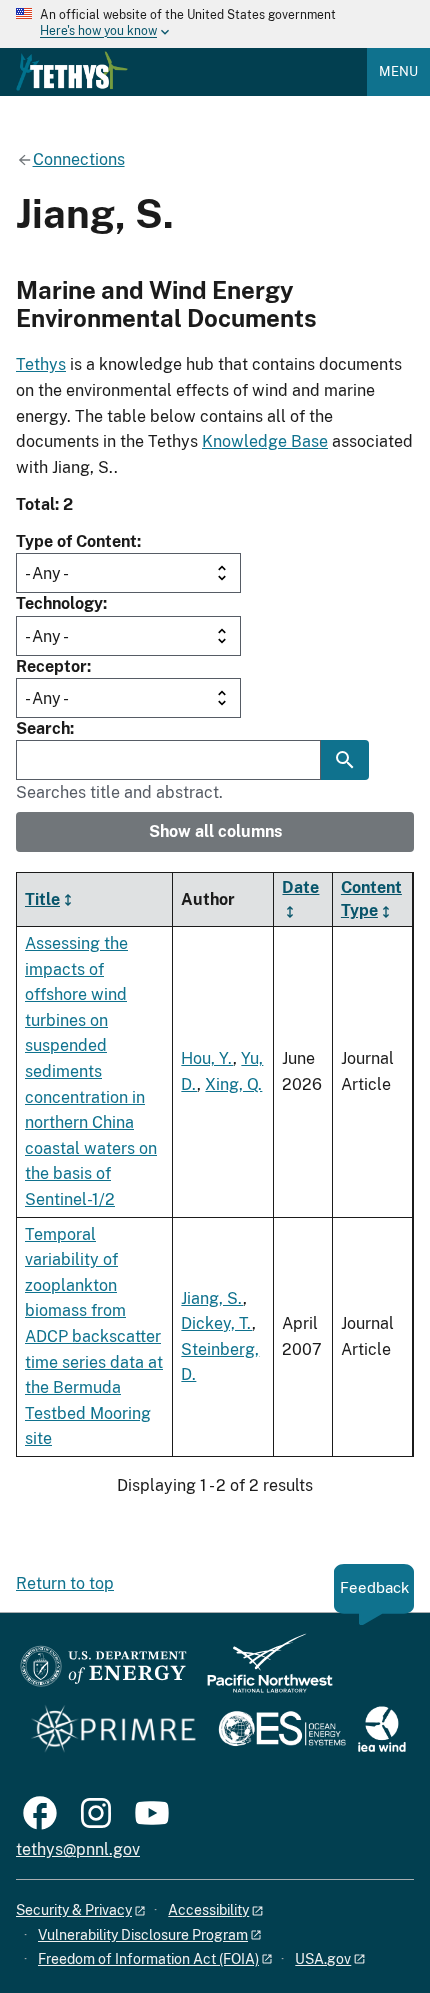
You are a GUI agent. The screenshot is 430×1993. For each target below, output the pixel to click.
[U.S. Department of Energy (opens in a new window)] (103, 1672)
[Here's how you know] (215, 24)
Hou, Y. (207, 1058)
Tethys (41, 364)
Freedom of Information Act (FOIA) (148, 1959)
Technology (59, 603)
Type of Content (76, 541)
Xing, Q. (233, 1084)
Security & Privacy (74, 1910)
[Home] (72, 71)
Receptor (51, 666)
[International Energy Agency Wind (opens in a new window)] (382, 1730)
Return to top (65, 1583)
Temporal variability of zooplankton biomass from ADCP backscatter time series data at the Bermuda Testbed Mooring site (94, 1337)
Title (42, 899)
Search (43, 728)
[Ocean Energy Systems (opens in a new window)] (283, 1730)
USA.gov (323, 1959)
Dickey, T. (216, 1323)
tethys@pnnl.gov (78, 1849)
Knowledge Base (265, 441)
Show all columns (215, 831)
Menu (398, 71)
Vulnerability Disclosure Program (143, 1935)
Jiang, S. (212, 1298)
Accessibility (208, 1910)
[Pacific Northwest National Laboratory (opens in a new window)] (262, 1672)
